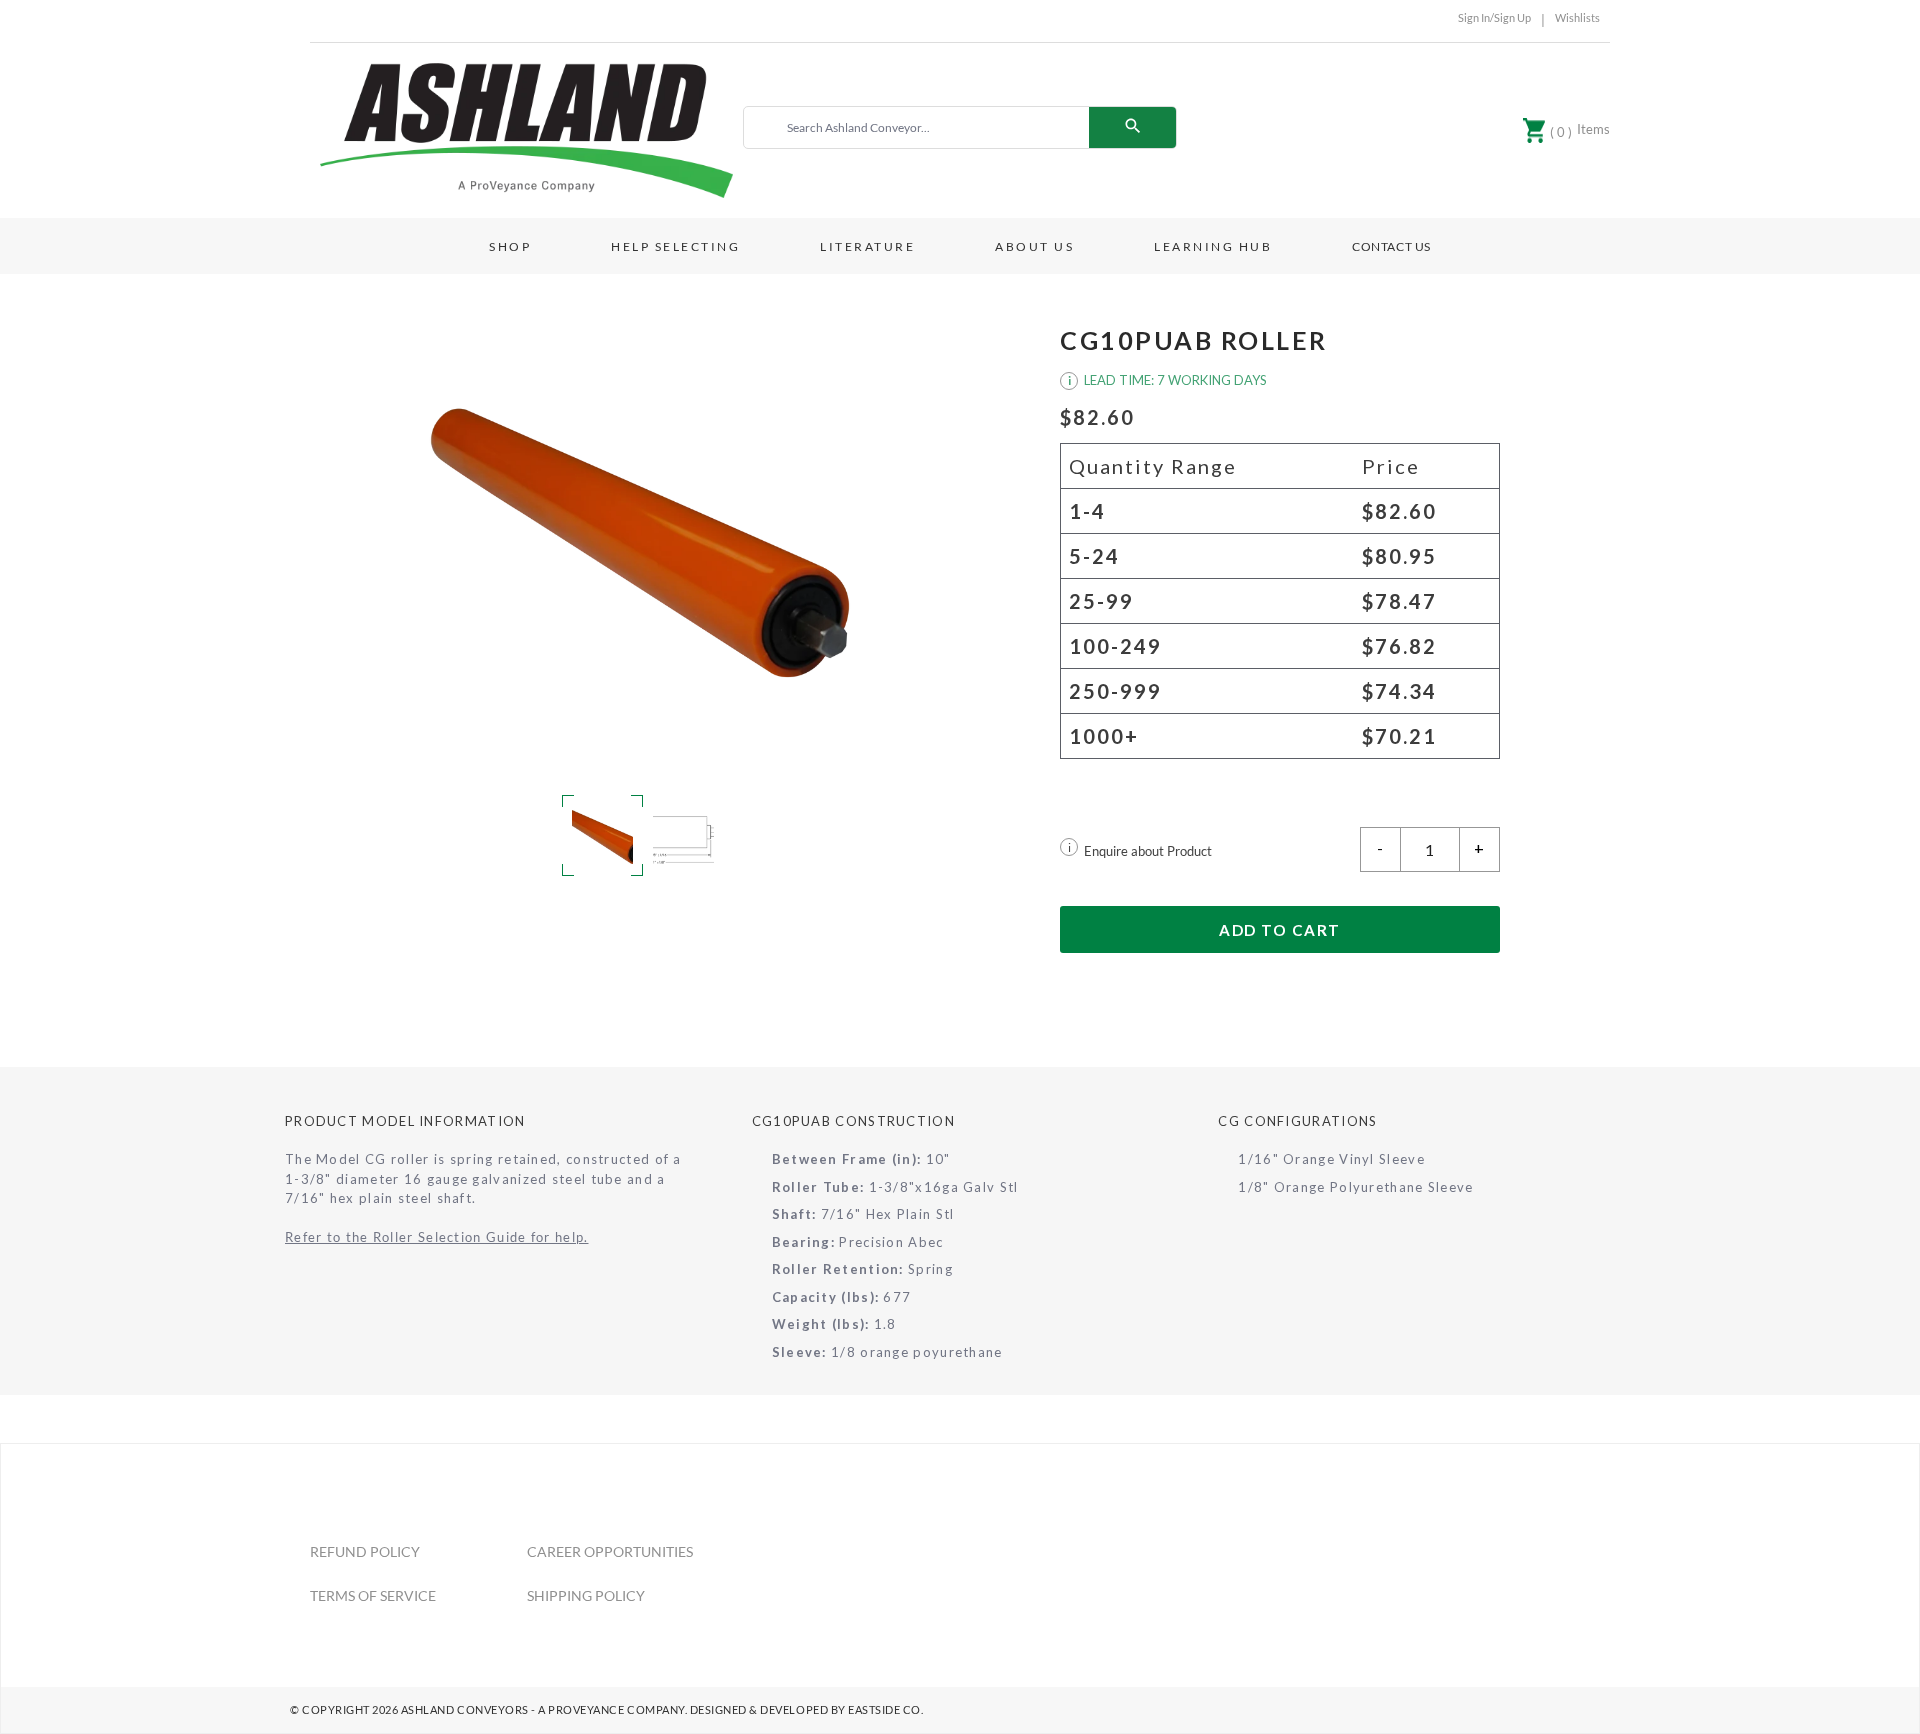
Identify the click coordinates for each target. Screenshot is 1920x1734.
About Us (1034, 246)
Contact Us (1391, 246)
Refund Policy (365, 1551)
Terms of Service (373, 1595)
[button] (640, 543)
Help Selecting (675, 246)
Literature (867, 246)
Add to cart (1280, 930)
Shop (510, 246)
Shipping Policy (586, 1595)
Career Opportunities (610, 1551)
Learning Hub (1213, 246)
